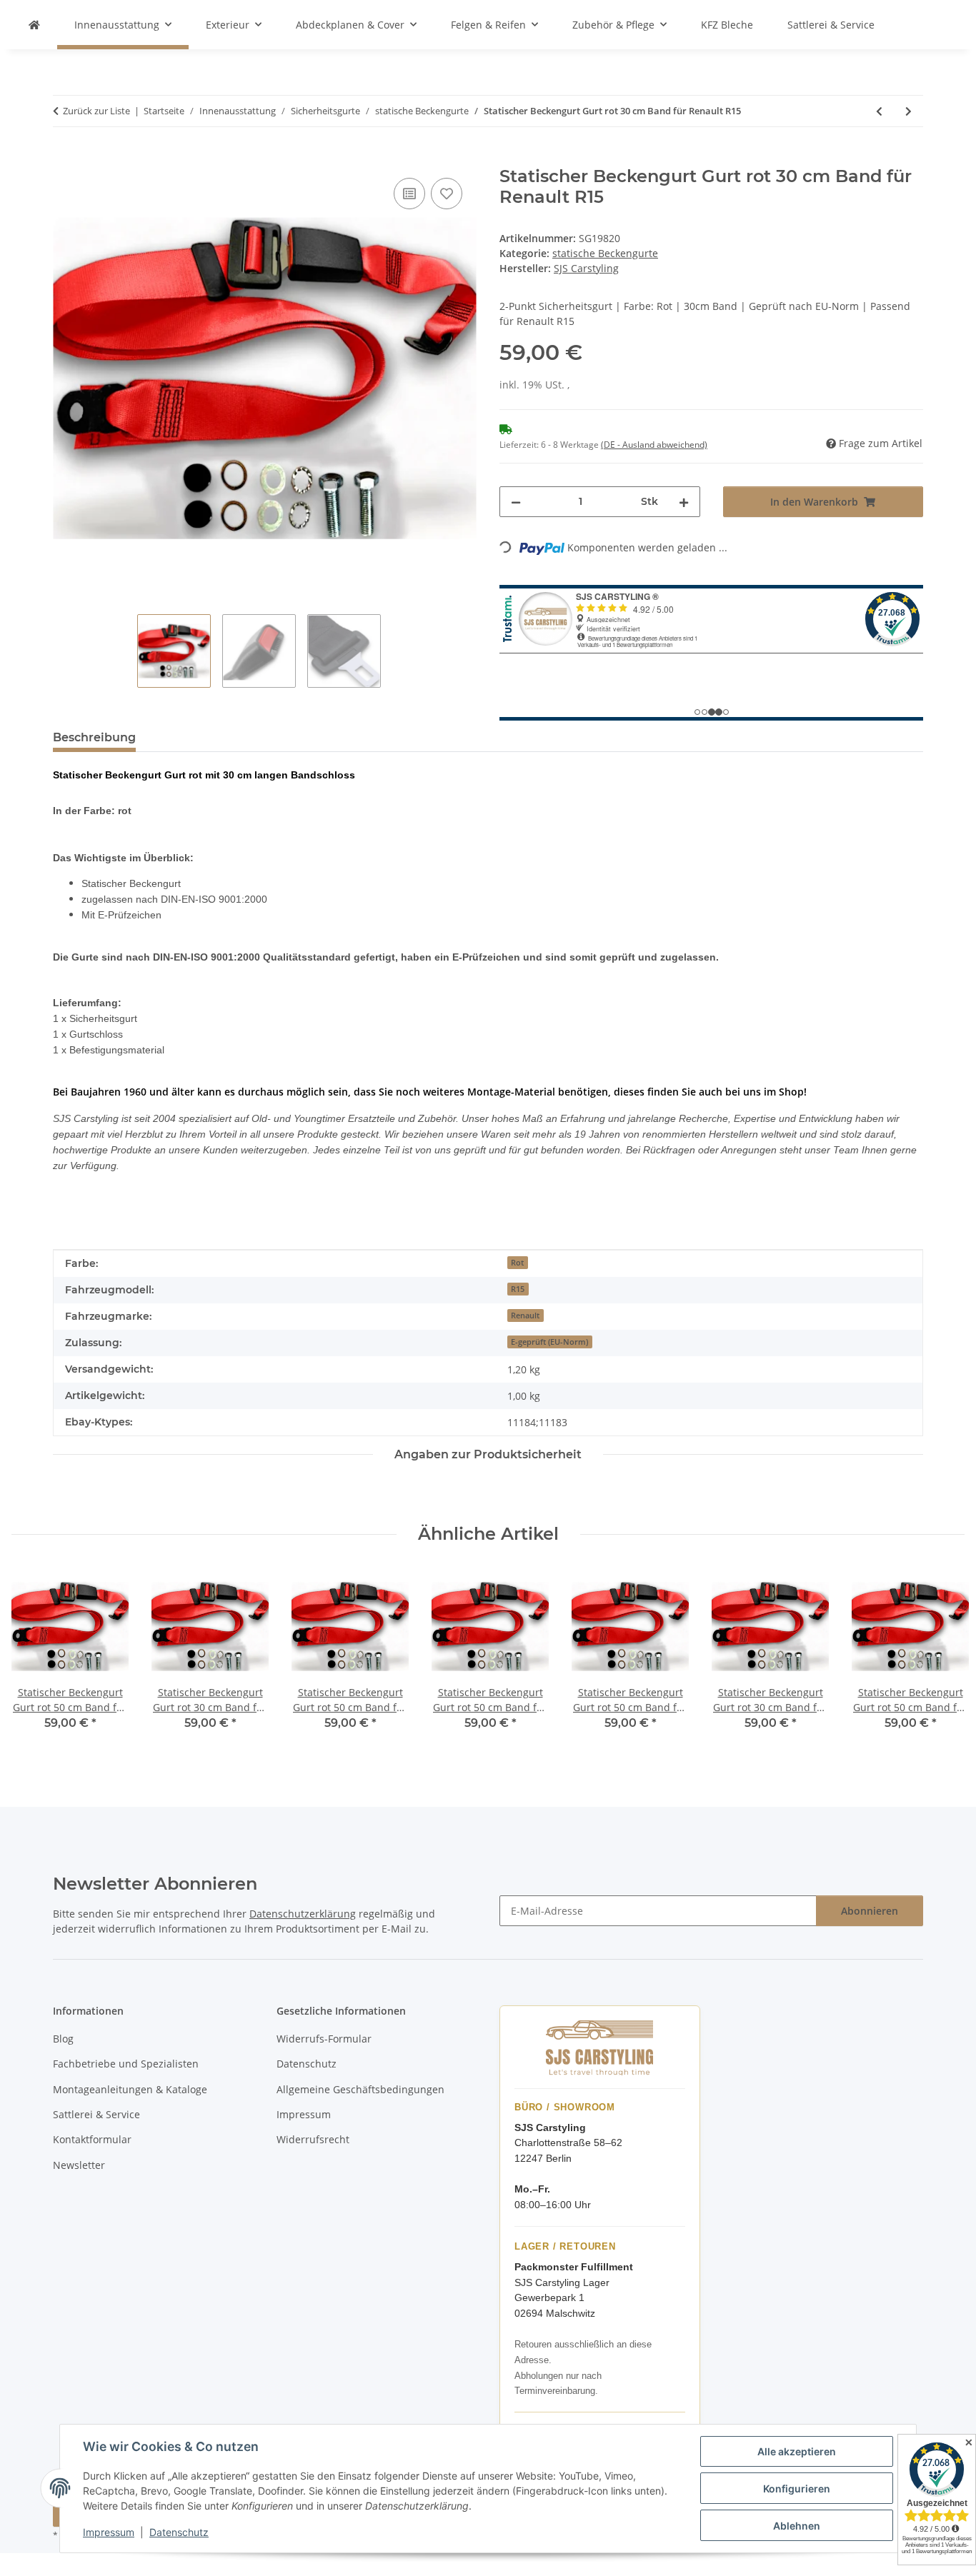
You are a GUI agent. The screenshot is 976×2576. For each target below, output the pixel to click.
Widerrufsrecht (313, 2139)
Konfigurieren (797, 2489)
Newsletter (79, 2165)
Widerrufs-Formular (324, 2039)
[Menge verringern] (516, 502)
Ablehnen (797, 2526)
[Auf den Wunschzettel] (447, 194)
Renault (525, 1315)
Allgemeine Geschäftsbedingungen (360, 2089)
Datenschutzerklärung (303, 1914)
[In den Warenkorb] (64, 159)
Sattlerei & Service (831, 25)
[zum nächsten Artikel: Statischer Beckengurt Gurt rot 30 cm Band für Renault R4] (908, 111)
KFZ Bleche (727, 25)
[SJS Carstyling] (34, 25)
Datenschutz (179, 2532)
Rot (517, 1263)
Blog (63, 2039)
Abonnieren (870, 1911)
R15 (518, 1289)
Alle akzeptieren (797, 2451)
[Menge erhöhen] (684, 502)
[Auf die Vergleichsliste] (409, 194)
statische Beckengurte (605, 253)
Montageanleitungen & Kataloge (130, 2089)
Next (941, 1659)
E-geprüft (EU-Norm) (549, 1342)
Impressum (109, 2532)
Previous (35, 1659)
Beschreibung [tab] (94, 737)
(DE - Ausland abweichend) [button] (654, 445)
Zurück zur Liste (96, 111)
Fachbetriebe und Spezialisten (126, 2064)
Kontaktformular (92, 2139)
